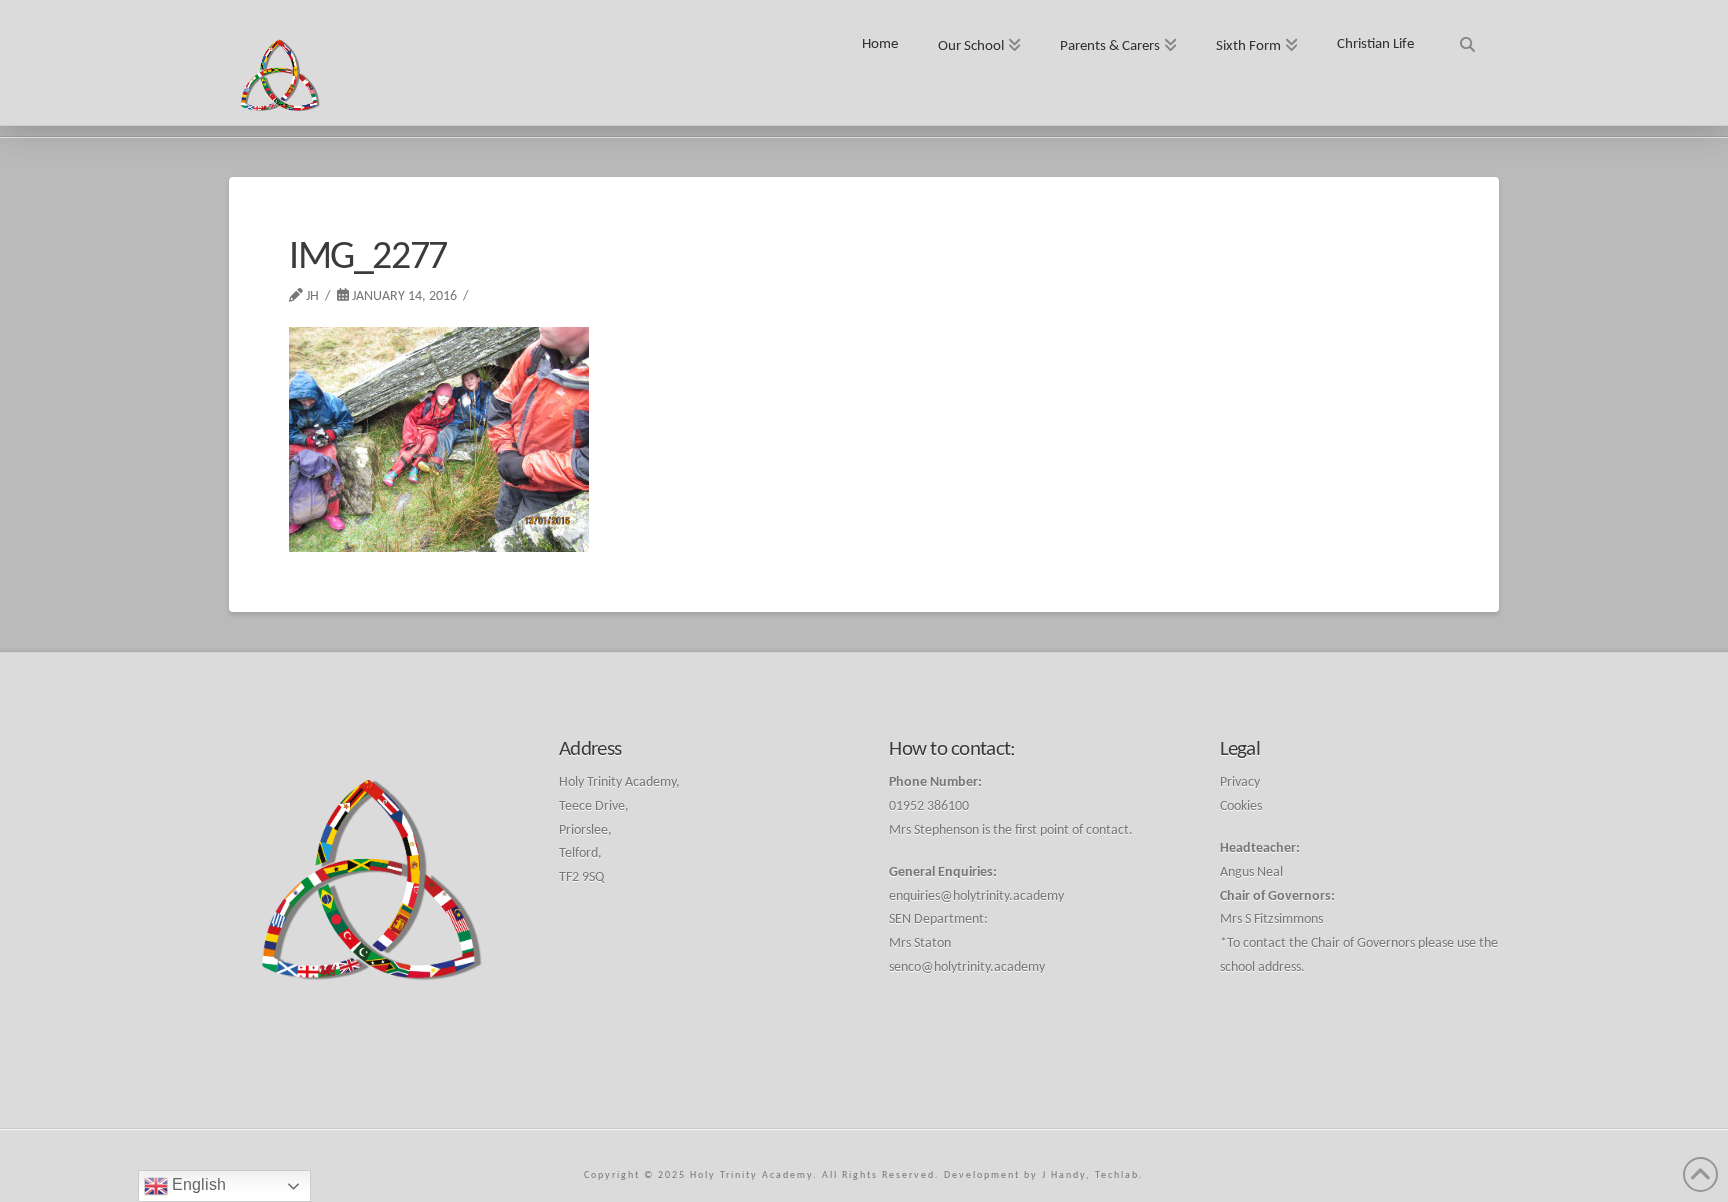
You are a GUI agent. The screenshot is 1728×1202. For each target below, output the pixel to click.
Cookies (1241, 806)
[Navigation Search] (1466, 37)
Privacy (1240, 782)
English (197, 1184)
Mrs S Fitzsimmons (1271, 919)
